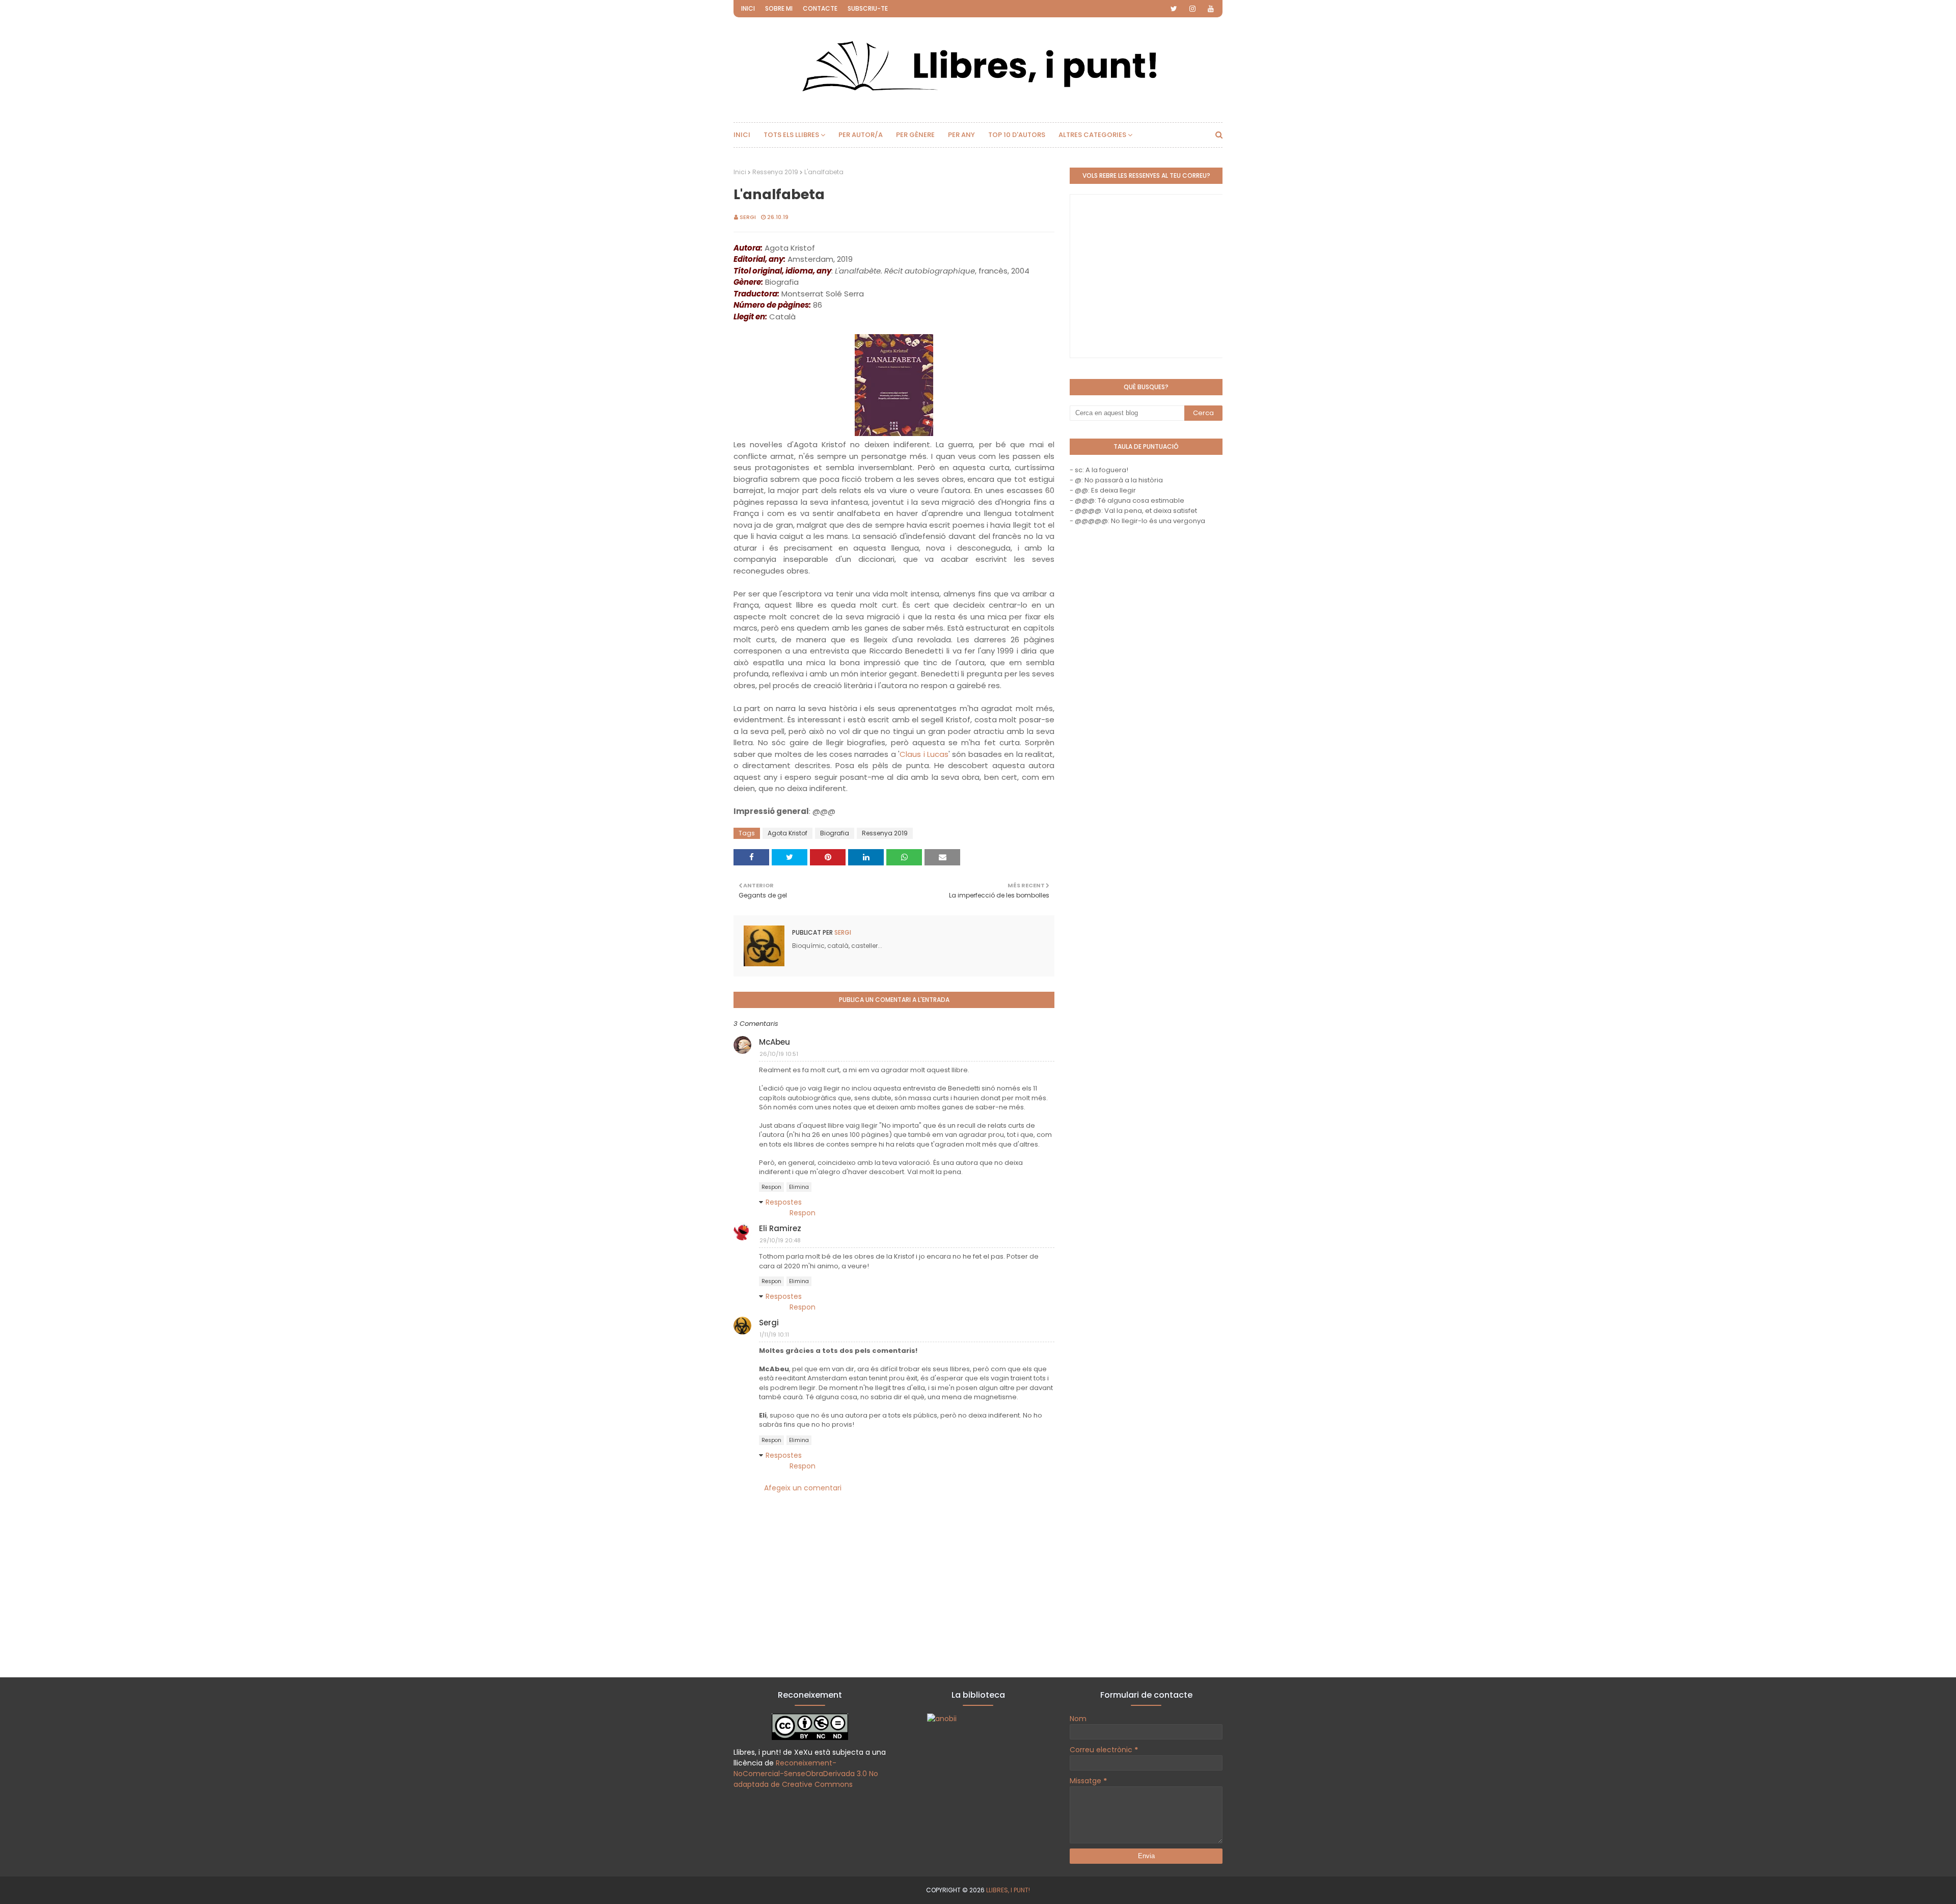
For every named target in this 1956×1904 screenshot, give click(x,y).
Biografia (835, 833)
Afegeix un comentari (803, 1488)
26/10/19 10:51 (779, 1054)
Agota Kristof (787, 833)
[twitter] (1174, 9)
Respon (771, 1187)
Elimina (799, 1187)
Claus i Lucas (924, 754)
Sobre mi (779, 8)
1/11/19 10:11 (774, 1335)
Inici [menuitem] (742, 135)
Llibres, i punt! (1008, 1890)
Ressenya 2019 (775, 172)
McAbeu (775, 1042)
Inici (748, 8)
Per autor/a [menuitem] (861, 135)
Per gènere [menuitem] (915, 135)
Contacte (820, 8)
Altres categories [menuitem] (1092, 135)
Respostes (784, 1202)
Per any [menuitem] (961, 135)
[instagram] (1192, 9)
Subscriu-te (868, 8)
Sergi (748, 217)
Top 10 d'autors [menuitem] (1017, 135)
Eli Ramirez (780, 1228)
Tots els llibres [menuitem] (791, 135)
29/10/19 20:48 (780, 1240)
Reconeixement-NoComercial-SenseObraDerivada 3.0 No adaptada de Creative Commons (806, 1774)
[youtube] (1211, 9)
